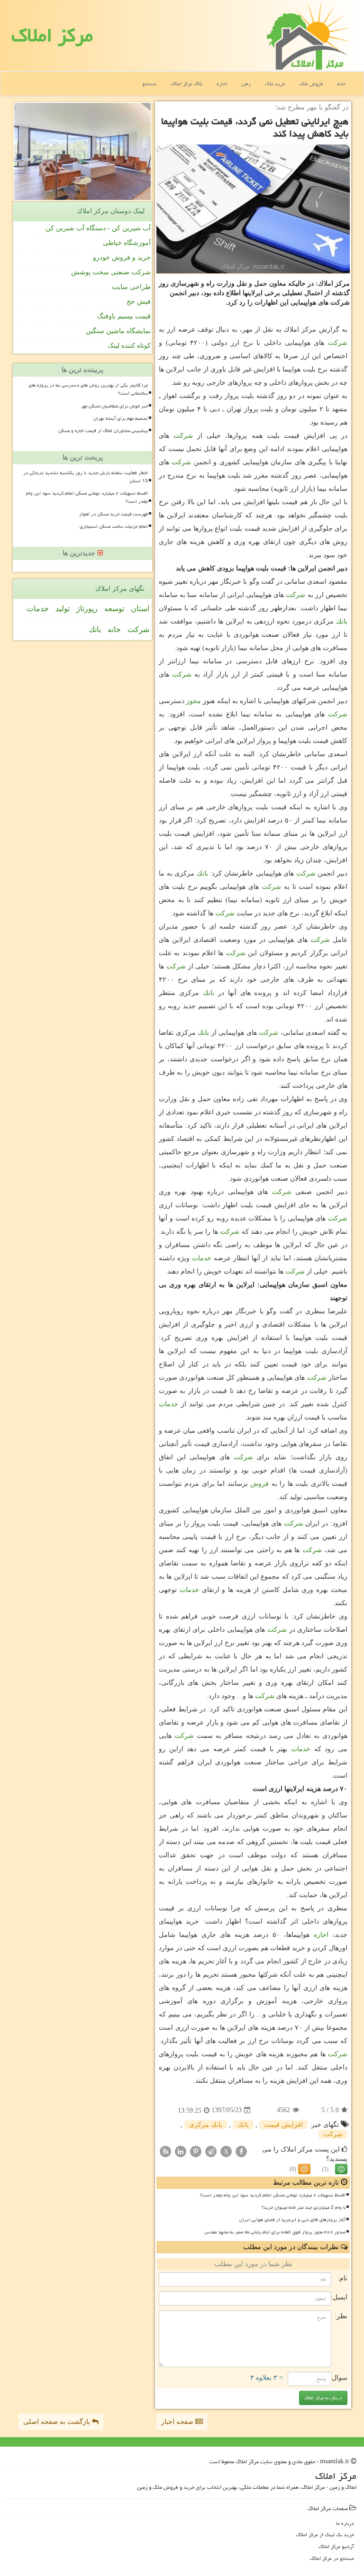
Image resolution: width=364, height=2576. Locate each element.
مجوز (194, 701)
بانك (342, 621)
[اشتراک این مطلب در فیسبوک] (241, 2151)
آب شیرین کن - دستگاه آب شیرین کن (98, 228)
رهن (246, 84)
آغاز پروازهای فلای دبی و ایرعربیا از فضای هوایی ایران (292, 2220)
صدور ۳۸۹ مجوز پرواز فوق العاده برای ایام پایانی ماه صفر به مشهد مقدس (275, 2232)
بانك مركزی (206, 2125)
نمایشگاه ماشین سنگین (118, 331)
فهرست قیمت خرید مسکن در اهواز (114, 514)
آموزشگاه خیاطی (127, 243)
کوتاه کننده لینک (129, 346)
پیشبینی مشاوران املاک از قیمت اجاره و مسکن (103, 431)
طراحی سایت (131, 287)
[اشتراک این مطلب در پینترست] (196, 2151)
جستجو (149, 84)
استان (140, 609)
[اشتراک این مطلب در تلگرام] (211, 2151)
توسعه (114, 609)
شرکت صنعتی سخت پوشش (111, 272)
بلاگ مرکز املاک (187, 84)
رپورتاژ (87, 609)
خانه (341, 84)
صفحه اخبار (178, 2422)
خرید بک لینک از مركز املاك (325, 2535)
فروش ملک (311, 84)
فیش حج (139, 302)
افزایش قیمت (283, 2125)
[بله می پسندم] (341, 2169)
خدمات (202, 1258)
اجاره (222, 84)
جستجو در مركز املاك (332, 2558)
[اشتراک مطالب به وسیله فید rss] (165, 2151)
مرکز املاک (52, 35)
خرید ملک (275, 84)
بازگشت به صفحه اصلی (58, 2422)
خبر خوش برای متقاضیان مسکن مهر (114, 406)
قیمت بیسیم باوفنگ (124, 316)
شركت (338, 343)
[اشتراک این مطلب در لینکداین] (181, 2151)
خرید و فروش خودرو (122, 258)
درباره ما (345, 2523)
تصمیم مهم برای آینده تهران (121, 418)
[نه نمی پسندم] (304, 2169)
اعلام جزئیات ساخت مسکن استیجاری (114, 526)
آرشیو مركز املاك (336, 2546)
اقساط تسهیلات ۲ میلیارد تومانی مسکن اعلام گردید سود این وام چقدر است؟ (273, 2195)
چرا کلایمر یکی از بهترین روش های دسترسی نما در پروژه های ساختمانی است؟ (88, 389)
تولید (63, 609)
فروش (259, 1484)
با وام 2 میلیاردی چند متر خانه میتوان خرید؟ (304, 2207)
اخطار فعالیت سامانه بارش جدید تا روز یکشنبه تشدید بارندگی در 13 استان (86, 477)
